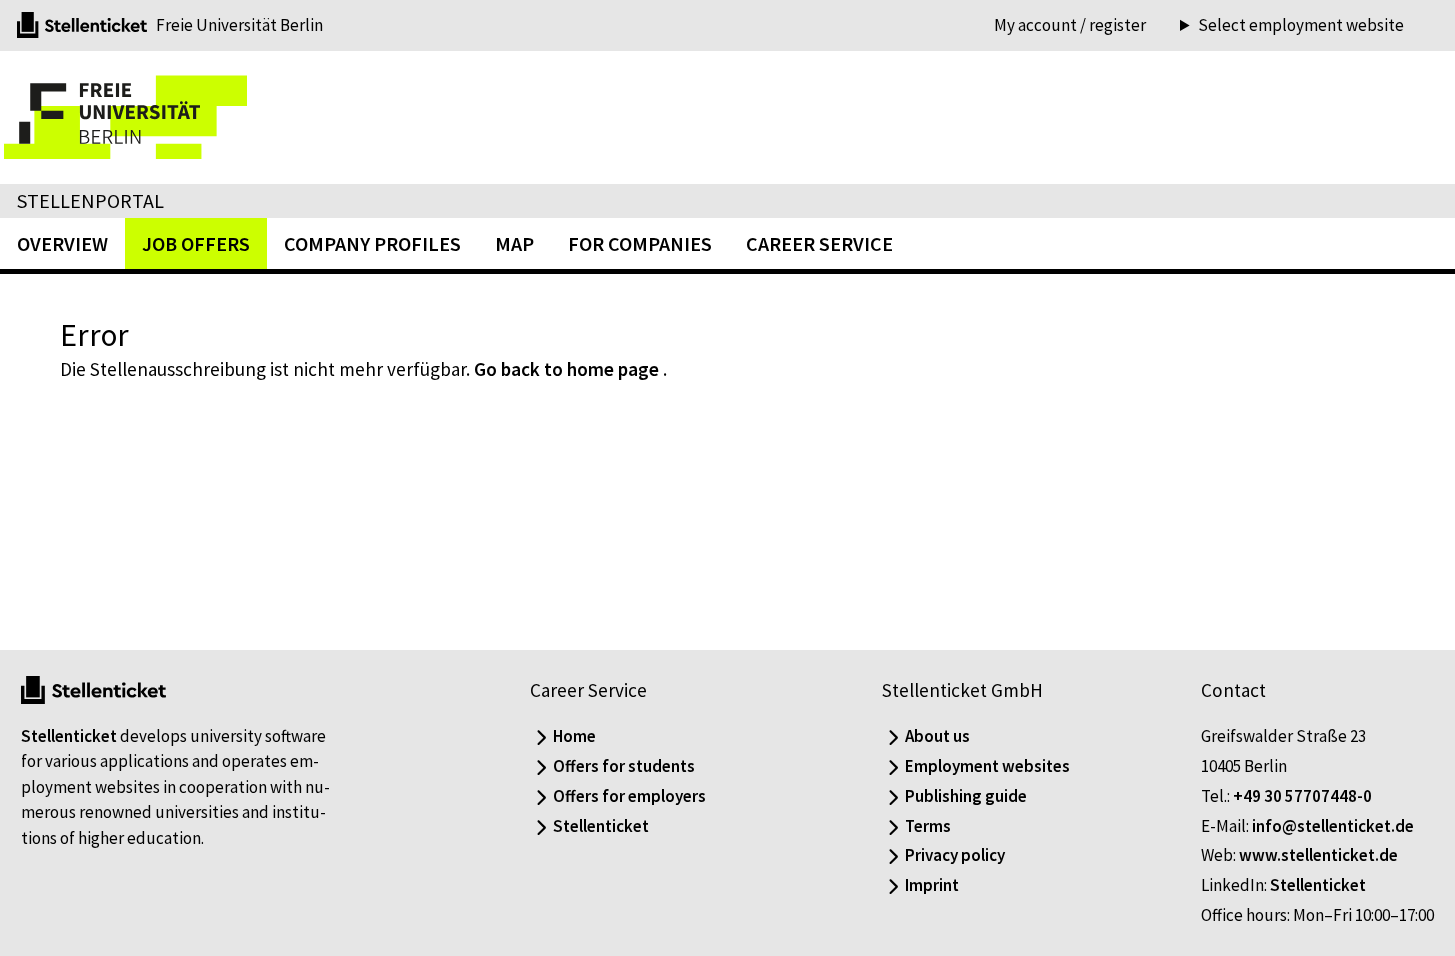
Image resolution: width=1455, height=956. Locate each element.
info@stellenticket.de (1333, 826)
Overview (62, 243)
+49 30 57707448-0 (1302, 796)
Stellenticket (69, 736)
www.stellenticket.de (1318, 855)
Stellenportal (90, 200)
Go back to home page (566, 369)
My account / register (1070, 25)
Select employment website (1301, 25)
